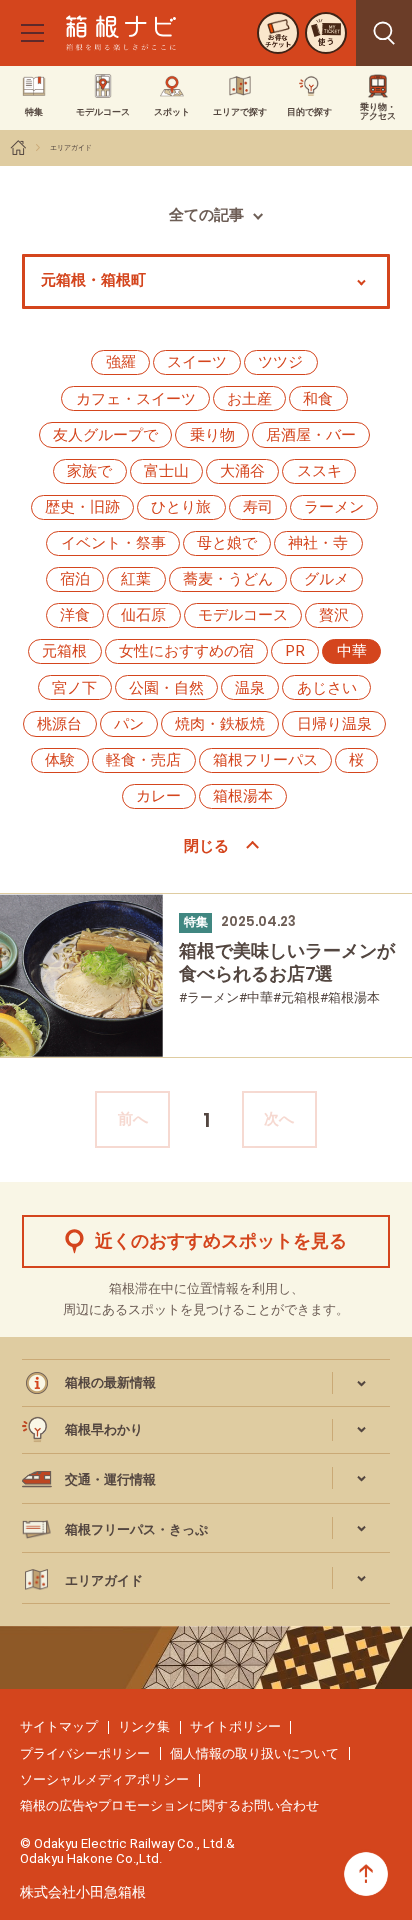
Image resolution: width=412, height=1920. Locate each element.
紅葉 (136, 579)
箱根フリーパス (265, 760)
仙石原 (143, 615)
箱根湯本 (243, 796)
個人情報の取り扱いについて (254, 1753)
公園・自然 (166, 688)
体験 (60, 760)
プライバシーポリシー (85, 1753)
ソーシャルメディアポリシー (104, 1779)
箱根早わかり (104, 1429)
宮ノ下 (74, 688)
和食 (318, 399)
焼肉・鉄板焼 (220, 724)
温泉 (250, 688)
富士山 (166, 471)
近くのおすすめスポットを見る (221, 1241)
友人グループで (105, 435)
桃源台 (59, 724)
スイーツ (197, 362)
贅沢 (334, 615)
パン (129, 724)
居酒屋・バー (311, 435)
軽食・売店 (143, 760)
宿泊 (75, 579)
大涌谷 (242, 471)
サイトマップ (59, 1726)
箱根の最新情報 (110, 1382)
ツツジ (280, 362)
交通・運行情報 (110, 1479)
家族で (89, 471)
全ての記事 (206, 215)
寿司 (258, 507)
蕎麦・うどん (228, 579)
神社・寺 (318, 543)
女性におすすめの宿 (186, 651)
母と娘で (227, 543)
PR (295, 651)
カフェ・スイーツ (136, 399)
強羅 (121, 362)
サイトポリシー (235, 1726)
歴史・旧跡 (82, 507)
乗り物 (212, 435)
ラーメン (334, 507)
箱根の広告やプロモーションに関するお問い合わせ (169, 1805)
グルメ (326, 579)
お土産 (249, 399)
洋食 (75, 615)
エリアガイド (71, 148)
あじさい (327, 688)
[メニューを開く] (32, 33)
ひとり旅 (181, 507)
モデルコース (243, 615)
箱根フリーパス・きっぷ (136, 1529)
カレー (158, 796)
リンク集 (144, 1726)
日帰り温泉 (334, 724)
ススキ (319, 471)
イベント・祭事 (113, 543)
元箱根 (64, 651)
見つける (384, 33)
